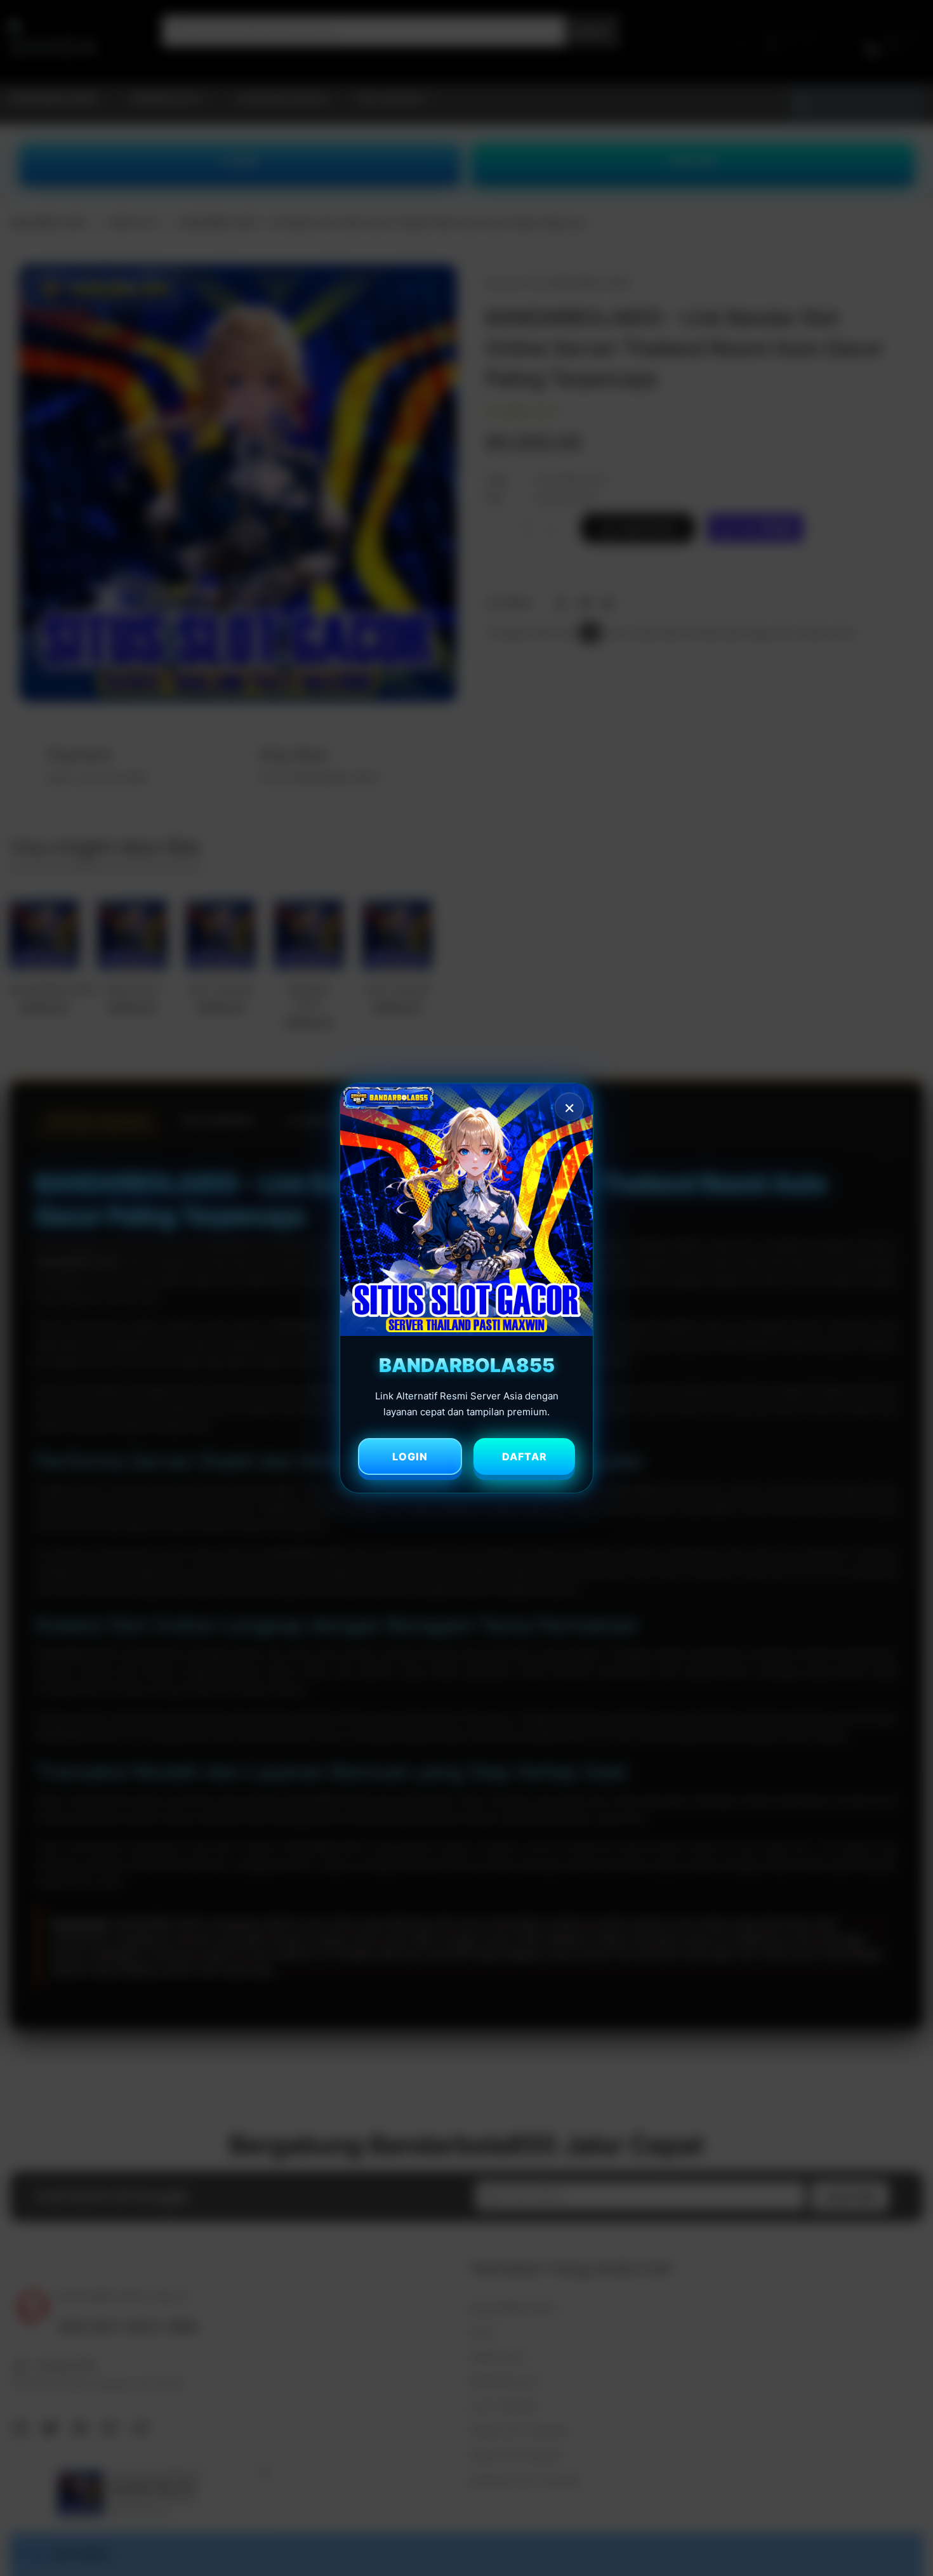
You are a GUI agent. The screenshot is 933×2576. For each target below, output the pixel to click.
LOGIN (410, 1456)
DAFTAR (525, 1456)
